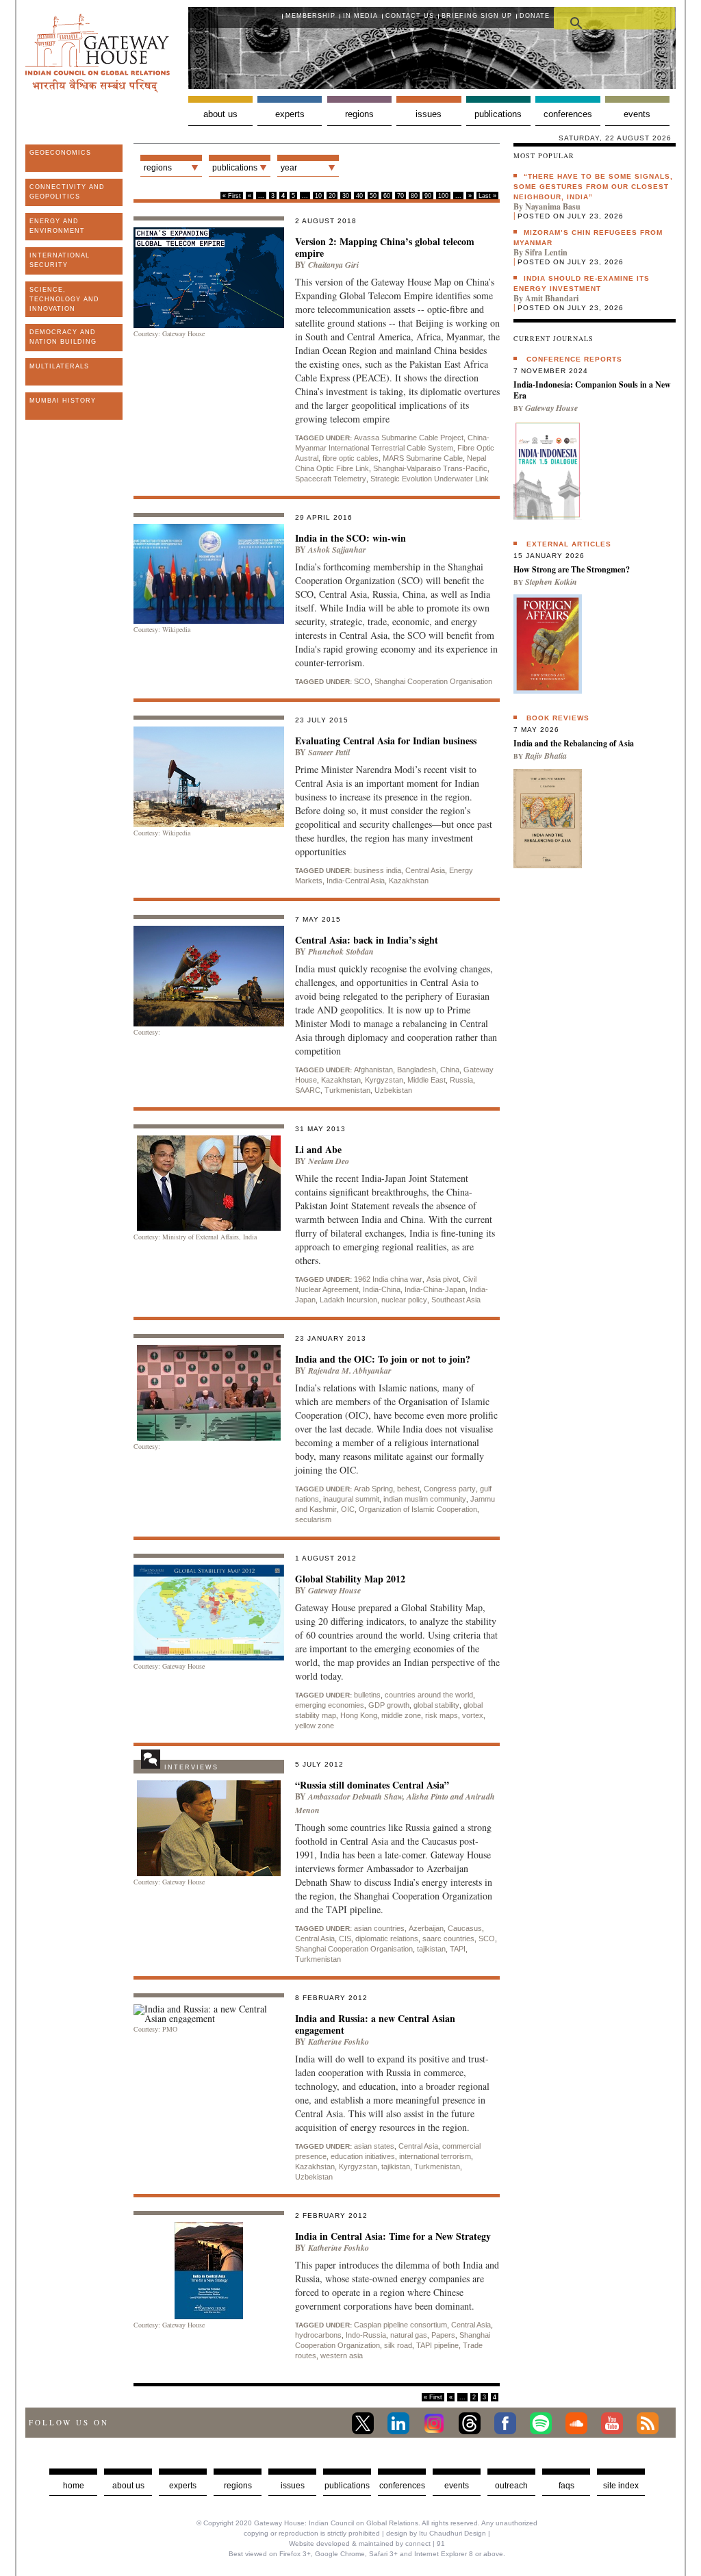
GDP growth (389, 1705)
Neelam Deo (329, 1161)
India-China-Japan (435, 1289)
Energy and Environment (57, 226)
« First (232, 196)
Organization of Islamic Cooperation (418, 1509)
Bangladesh (417, 1070)
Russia (461, 1080)
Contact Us (410, 16)
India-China (382, 1289)
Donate (535, 16)
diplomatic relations (387, 1939)
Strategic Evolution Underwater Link (430, 479)
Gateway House (334, 1590)
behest (408, 1489)
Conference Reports (574, 359)
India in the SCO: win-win (350, 538)
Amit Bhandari (552, 298)
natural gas (409, 2335)
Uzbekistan (393, 1090)
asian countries (379, 1928)
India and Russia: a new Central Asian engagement (375, 2024)
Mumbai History (63, 401)
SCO (362, 681)
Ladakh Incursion (348, 1300)
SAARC (308, 1090)
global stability (436, 1705)
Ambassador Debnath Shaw (355, 1796)
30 (346, 196)
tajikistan (431, 1949)
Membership (310, 16)
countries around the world (429, 1695)
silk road (398, 2345)
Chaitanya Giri (333, 265)
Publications (498, 114)
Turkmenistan (347, 1090)
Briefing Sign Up (477, 16)
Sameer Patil (329, 752)
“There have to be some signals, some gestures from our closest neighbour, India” (593, 187)
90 (428, 196)
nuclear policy (404, 1300)
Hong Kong (359, 1715)
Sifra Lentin (546, 252)
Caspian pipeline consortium (400, 2325)
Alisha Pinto (428, 1796)
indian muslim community (425, 1499)
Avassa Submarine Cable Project (409, 438)
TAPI (458, 1949)
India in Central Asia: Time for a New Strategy (393, 2236)
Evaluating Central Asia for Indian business (386, 741)
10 (318, 196)
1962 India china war (388, 1279)
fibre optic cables (350, 458)
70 (400, 196)
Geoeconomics (60, 153)
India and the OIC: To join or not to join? (383, 1359)
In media (360, 16)
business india (378, 870)
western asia (342, 2356)
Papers (443, 2335)
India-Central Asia (356, 881)
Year (289, 168)
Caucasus (465, 1928)
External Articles (569, 544)
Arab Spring (373, 1489)
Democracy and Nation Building (63, 337)
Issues (429, 114)
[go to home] (98, 89)
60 (387, 196)
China (450, 1070)
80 (414, 196)
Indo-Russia (366, 2335)
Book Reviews (558, 718)
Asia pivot (443, 1279)
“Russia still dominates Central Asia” (372, 1785)
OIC (348, 1509)
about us (128, 2486)
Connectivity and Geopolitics (67, 192)
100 (443, 196)
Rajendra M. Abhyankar (350, 1371)
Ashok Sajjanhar (337, 550)
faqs (566, 2486)
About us (220, 114)
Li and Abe (318, 1149)
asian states (374, 2146)
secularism (313, 1519)
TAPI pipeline (437, 2345)
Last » (487, 196)
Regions (359, 114)
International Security (60, 260)
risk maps (442, 1715)
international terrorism (435, 2156)
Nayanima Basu (553, 206)
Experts (290, 114)
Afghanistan (373, 1070)
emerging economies (330, 1705)
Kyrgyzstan (384, 1080)
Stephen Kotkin (551, 582)
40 (359, 196)
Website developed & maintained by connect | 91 (367, 2543)
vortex (473, 1715)
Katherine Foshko (339, 2042)
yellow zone (315, 1726)
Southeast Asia (456, 1300)
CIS (345, 1939)
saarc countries (448, 1939)
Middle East (426, 1080)
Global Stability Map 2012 (350, 1579)
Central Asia (425, 870)
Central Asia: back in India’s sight (367, 940)
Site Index (621, 2486)
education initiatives (363, 2156)
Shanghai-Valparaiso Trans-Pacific (430, 468)
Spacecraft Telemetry (331, 479)
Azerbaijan (426, 1928)
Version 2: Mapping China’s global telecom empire (385, 247)
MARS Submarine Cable (423, 458)
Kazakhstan (409, 881)
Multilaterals (59, 366)
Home (74, 2486)
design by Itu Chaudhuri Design (436, 2533)
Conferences (568, 114)
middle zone (401, 1715)
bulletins (367, 1695)
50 (373, 196)
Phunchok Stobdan (341, 951)
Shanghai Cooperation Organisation (433, 681)
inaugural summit (351, 1499)
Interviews (191, 1767)
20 (332, 196)
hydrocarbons (318, 2335)
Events (637, 114)
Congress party (450, 1489)
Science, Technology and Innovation (64, 299)
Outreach (511, 2486)
